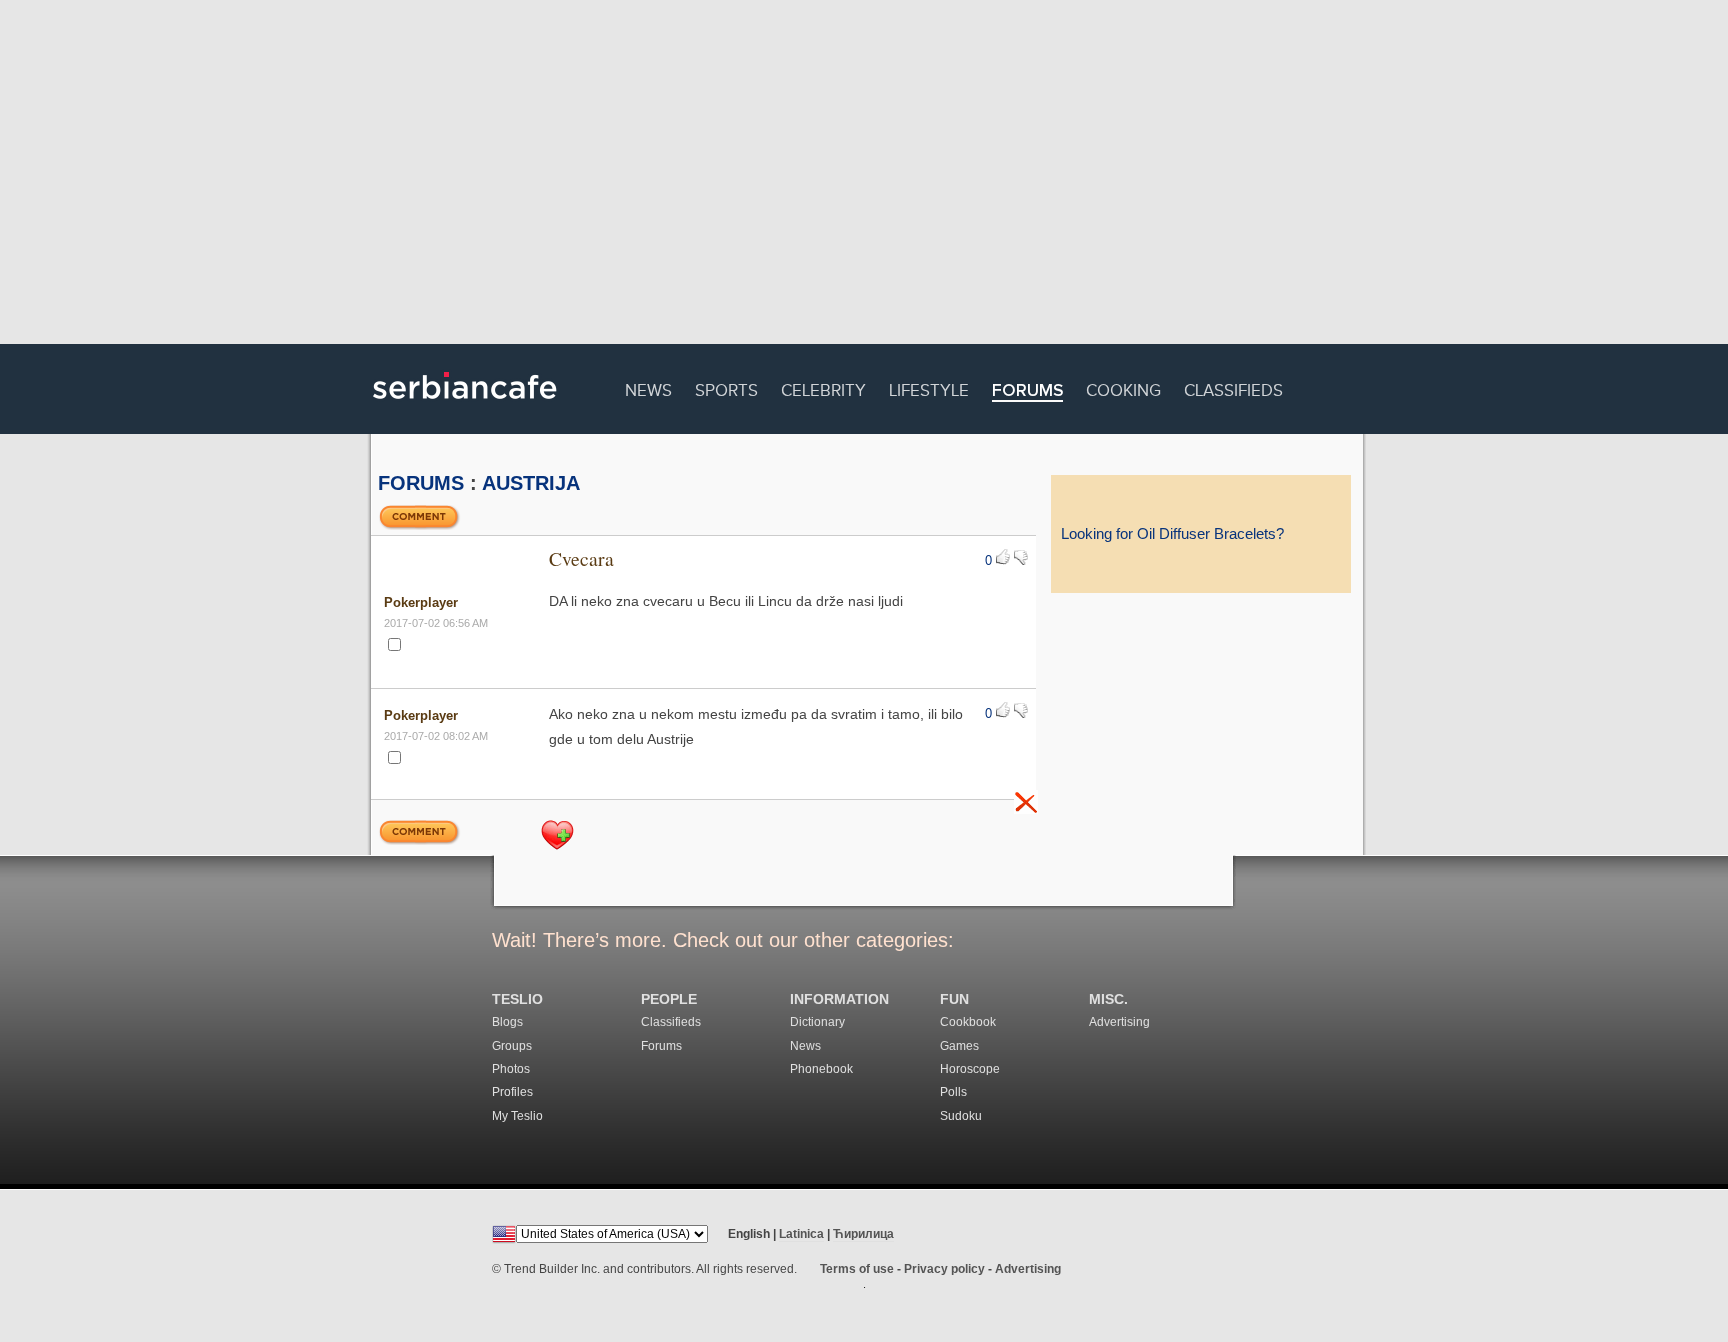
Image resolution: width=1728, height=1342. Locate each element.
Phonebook (821, 1069)
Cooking (1123, 387)
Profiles (512, 1092)
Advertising (1119, 1022)
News (648, 387)
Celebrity (823, 387)
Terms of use (857, 1269)
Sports (726, 387)
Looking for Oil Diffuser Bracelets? (1172, 534)
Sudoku (961, 1116)
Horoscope (970, 1069)
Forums (1027, 391)
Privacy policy (944, 1269)
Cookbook (968, 1022)
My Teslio (517, 1116)
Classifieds (1233, 387)
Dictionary (817, 1022)
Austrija (531, 483)
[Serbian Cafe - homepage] (465, 406)
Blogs (507, 1022)
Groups (512, 1046)
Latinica (801, 1234)
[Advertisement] (864, 175)
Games (959, 1046)
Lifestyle (929, 387)
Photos (511, 1069)
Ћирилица (863, 1234)
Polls (953, 1092)
